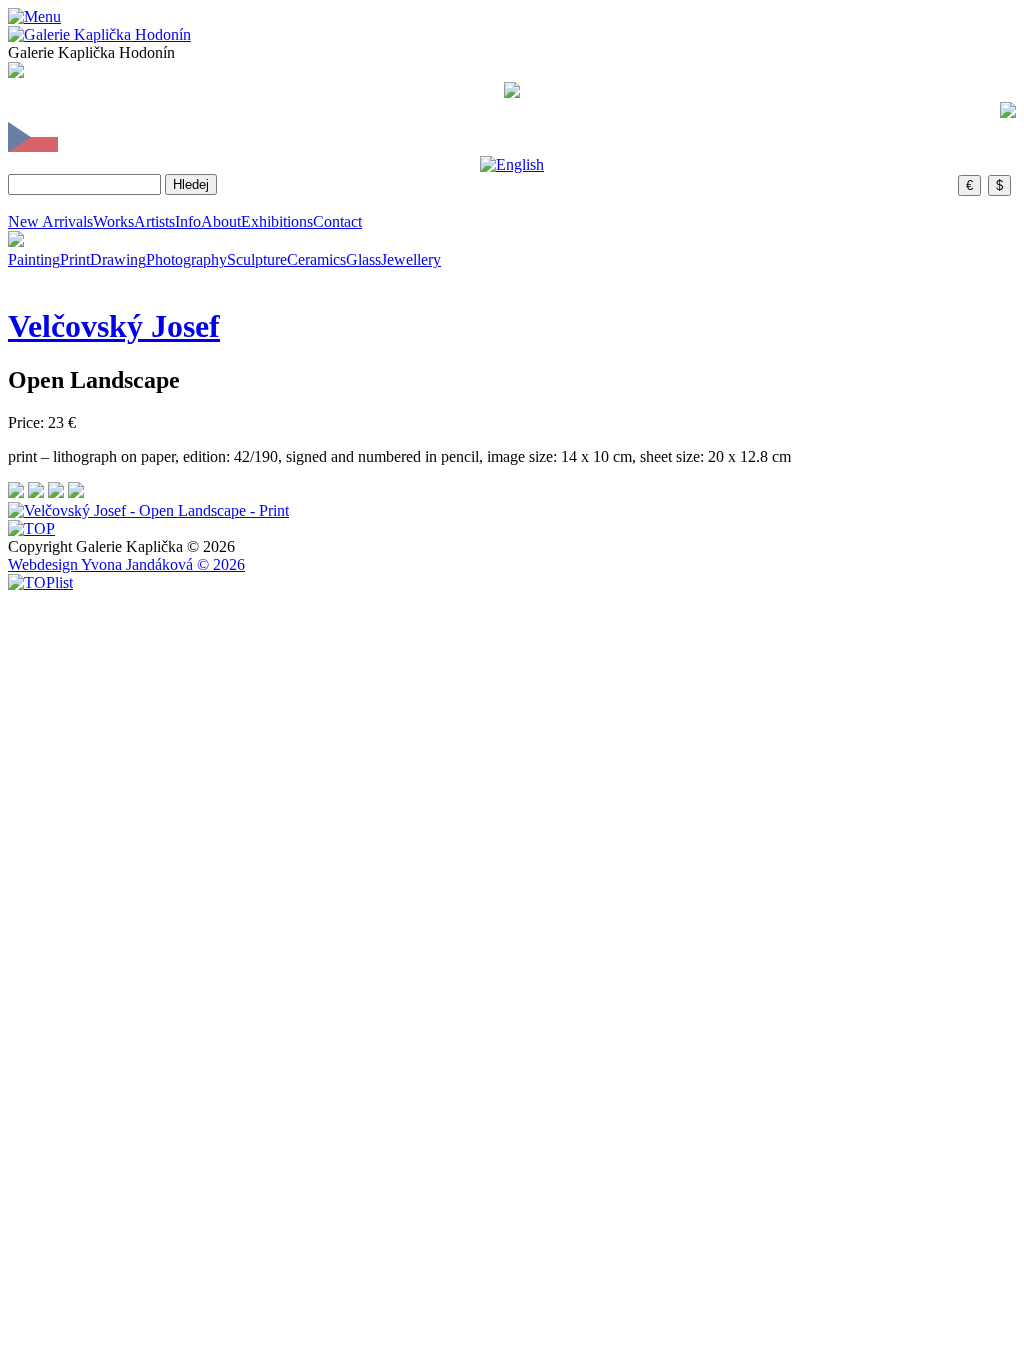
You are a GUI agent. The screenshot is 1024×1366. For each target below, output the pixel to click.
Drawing (118, 259)
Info (188, 221)
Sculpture (257, 259)
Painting (34, 259)
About (221, 221)
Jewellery (411, 259)
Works (113, 221)
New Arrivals (50, 221)
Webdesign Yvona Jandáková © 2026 (126, 564)
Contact (337, 221)
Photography (186, 259)
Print (75, 259)
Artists (154, 221)
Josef (114, 326)
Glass (363, 259)
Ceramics (316, 259)
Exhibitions (277, 221)
